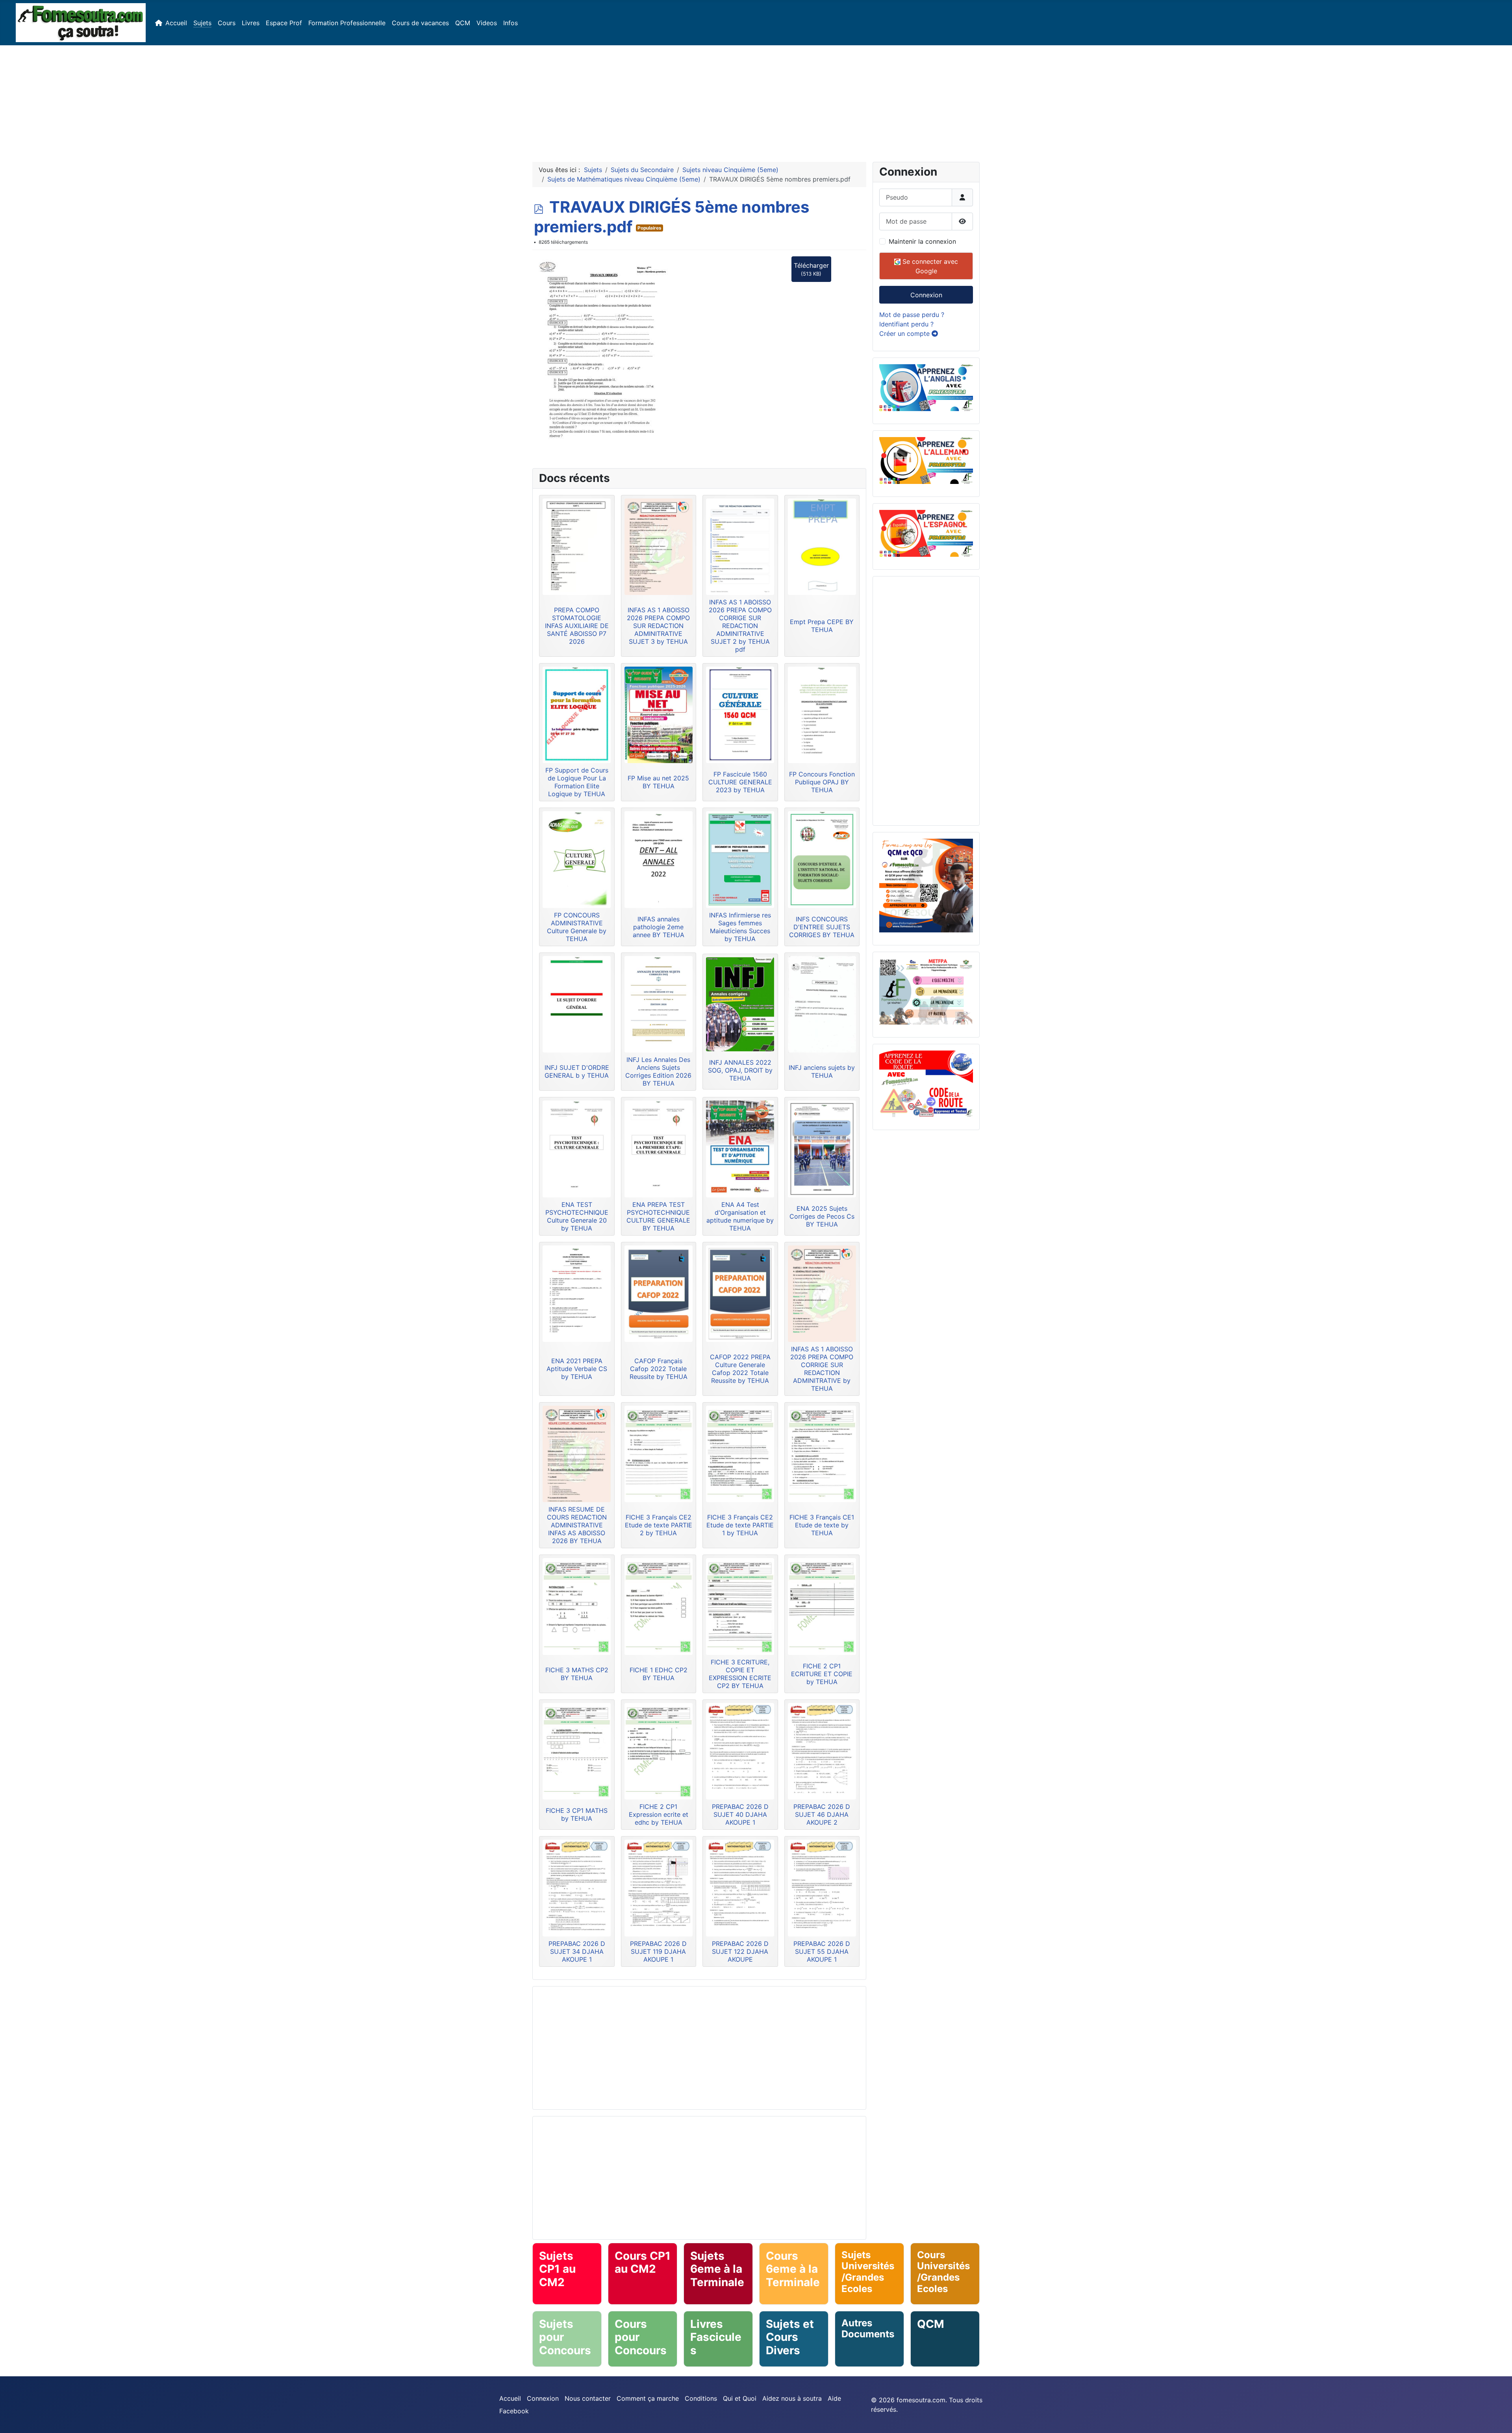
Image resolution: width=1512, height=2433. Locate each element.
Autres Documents (868, 2329)
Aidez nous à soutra (792, 2398)
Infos (510, 23)
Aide (834, 2398)
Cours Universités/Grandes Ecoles (943, 2272)
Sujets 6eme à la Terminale (717, 2269)
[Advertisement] (756, 100)
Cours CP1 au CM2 (643, 2263)
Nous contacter (588, 2398)
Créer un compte (905, 334)
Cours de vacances (420, 23)
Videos (487, 23)
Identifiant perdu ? (906, 324)
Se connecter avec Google (929, 266)
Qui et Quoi (740, 2398)
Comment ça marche (648, 2398)
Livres (251, 23)
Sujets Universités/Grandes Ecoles (868, 2272)
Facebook (514, 2411)
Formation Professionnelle (347, 23)
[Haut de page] (1498, 2418)
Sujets (202, 23)
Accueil (176, 23)
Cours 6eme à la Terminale (793, 2269)
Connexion (926, 295)
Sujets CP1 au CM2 (557, 2269)
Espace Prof (284, 23)
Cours (227, 23)
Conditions (701, 2398)
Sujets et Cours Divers (790, 2337)
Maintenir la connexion (922, 241)
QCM (463, 23)
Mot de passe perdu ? (912, 315)
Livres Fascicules (716, 2337)
